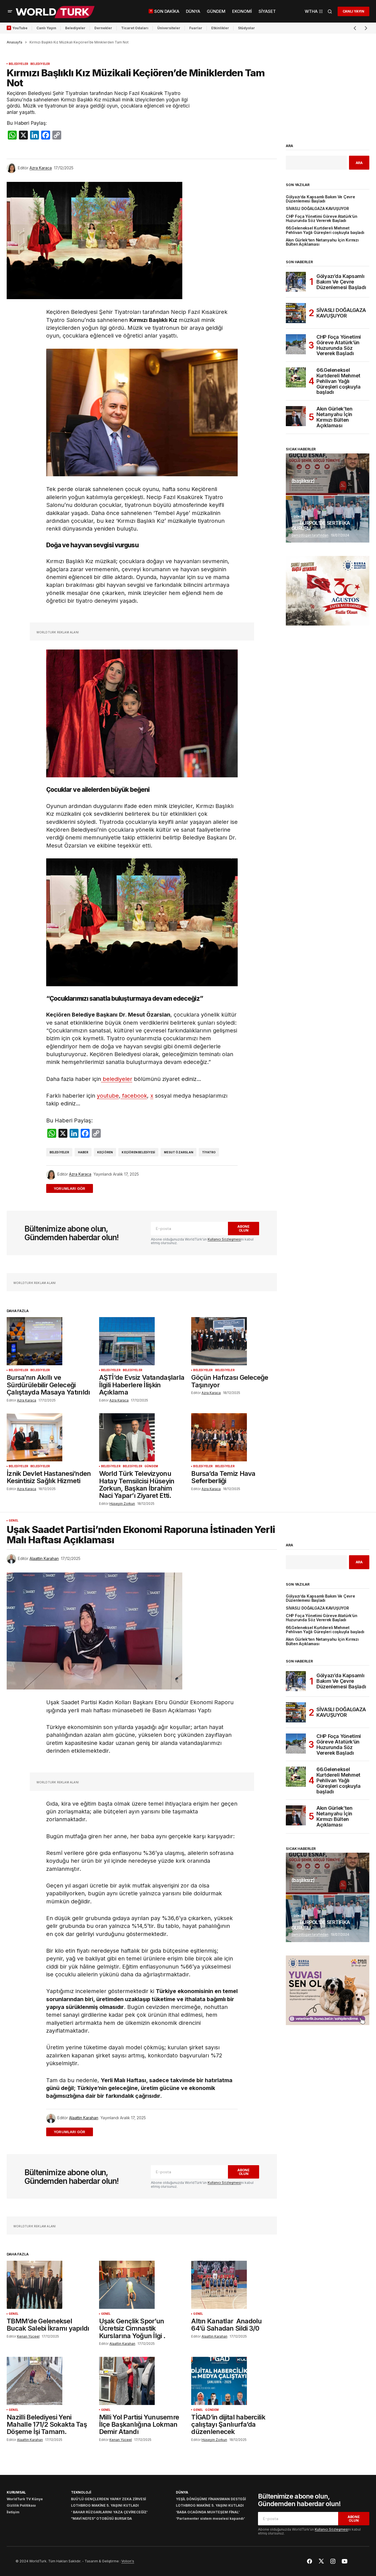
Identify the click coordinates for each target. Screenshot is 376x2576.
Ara (289, 146)
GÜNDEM (151, 1466)
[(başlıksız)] (328, 474)
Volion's (128, 2561)
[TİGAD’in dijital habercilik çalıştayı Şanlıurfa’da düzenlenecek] (234, 2381)
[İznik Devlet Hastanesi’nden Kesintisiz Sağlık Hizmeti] (50, 1437)
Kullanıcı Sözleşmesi (224, 1239)
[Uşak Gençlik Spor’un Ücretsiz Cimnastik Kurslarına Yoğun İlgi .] (142, 2285)
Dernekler (103, 28)
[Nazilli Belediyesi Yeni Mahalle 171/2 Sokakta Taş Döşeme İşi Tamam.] (50, 2381)
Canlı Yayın (46, 28)
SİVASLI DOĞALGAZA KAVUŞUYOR (317, 209)
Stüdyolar (246, 28)
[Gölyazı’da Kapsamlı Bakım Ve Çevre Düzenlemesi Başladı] (296, 282)
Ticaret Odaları (135, 28)
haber (83, 1152)
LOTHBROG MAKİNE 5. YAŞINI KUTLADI (105, 2505)
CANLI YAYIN (353, 11)
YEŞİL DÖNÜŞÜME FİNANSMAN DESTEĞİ (211, 2499)
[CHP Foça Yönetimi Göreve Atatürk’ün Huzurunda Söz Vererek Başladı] (296, 344)
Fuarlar (196, 28)
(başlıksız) (303, 481)
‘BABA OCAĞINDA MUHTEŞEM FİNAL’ (208, 2512)
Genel (298, 517)
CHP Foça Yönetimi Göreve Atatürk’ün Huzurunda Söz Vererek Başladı (321, 219)
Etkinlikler (220, 28)
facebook (134, 1096)
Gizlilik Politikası (21, 2505)
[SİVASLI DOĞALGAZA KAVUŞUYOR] (296, 313)
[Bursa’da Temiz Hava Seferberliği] (234, 1437)
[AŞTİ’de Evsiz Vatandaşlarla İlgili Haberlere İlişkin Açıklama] (142, 1341)
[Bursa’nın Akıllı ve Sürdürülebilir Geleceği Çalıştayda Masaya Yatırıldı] (50, 1341)
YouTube (20, 28)
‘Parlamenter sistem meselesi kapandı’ (210, 2518)
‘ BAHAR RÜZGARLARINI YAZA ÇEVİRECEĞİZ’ (109, 2512)
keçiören (105, 1152)
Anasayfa (14, 42)
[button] (10, 11)
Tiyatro (209, 1152)
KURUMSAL (16, 2492)
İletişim (13, 2512)
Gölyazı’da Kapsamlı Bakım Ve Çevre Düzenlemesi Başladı (320, 199)
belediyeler (117, 1079)
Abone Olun (244, 1228)
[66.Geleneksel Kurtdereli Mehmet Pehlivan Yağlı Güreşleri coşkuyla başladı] (296, 377)
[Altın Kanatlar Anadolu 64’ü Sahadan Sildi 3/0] (234, 2285)
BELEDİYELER (18, 64)
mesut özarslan (179, 1152)
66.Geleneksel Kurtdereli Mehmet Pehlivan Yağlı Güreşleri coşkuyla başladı (325, 230)
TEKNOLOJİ (81, 2492)
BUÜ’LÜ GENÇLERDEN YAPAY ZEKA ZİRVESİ (108, 2499)
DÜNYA (182, 2492)
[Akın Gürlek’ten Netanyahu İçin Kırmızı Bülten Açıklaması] (296, 416)
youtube (108, 1096)
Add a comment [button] (73, 1188)
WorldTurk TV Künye (25, 2499)
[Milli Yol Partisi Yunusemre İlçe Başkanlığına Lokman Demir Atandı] (142, 2381)
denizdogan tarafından (310, 535)
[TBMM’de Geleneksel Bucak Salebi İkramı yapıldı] (50, 2285)
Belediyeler (75, 28)
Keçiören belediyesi (138, 1152)
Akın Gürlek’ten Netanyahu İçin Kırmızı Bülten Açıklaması (322, 242)
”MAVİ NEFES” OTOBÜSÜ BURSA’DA (101, 2518)
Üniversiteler (169, 28)
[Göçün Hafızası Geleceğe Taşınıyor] (234, 1341)
